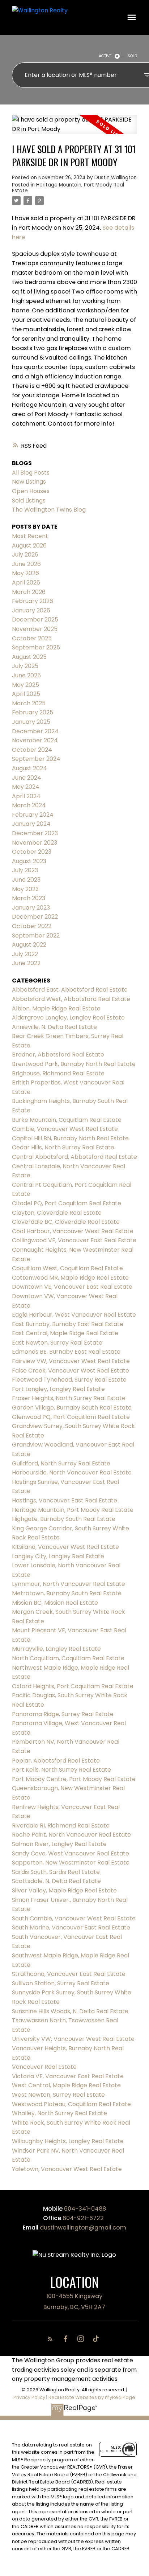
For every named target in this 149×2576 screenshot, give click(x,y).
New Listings (29, 482)
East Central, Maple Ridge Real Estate (65, 1333)
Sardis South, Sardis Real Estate (56, 1872)
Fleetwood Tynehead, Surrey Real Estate (69, 1380)
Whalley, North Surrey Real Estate (59, 2113)
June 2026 (26, 564)
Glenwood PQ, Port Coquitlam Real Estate (71, 1417)
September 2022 (36, 936)
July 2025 (25, 666)
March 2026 (29, 592)
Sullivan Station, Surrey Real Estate (61, 1983)
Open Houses (31, 491)
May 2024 (26, 787)
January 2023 (31, 908)
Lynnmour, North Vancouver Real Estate (69, 1584)
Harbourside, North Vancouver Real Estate (72, 1472)
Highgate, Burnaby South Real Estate (64, 1519)
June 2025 (26, 675)
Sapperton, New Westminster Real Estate (71, 1863)
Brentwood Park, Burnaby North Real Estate (74, 1064)
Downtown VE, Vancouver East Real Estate (72, 1287)
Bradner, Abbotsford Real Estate (58, 1055)
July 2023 (25, 870)
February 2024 (33, 815)
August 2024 (29, 768)
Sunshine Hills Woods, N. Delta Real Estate (70, 2011)
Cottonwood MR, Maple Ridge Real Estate (70, 1278)
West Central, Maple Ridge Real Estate (66, 2085)
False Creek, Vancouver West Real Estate (71, 1371)
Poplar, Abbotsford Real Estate (56, 1761)
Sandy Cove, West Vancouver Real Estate (71, 1853)
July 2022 (25, 954)
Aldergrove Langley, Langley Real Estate (68, 1018)
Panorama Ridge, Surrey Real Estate (63, 1714)
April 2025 (26, 694)
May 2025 (25, 685)
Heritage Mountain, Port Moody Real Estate (68, 188)
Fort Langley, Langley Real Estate (58, 1389)
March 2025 (29, 703)
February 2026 (33, 601)
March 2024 (29, 805)
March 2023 (29, 898)
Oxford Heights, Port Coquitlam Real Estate (73, 1686)
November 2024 (35, 740)
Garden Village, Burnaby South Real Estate (72, 1408)
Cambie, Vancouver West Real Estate (65, 1129)
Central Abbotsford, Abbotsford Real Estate (74, 1157)
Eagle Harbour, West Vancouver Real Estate (74, 1315)
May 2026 (25, 573)
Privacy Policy (29, 2397)
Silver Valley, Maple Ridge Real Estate (64, 1890)
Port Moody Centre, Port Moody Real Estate (74, 1779)
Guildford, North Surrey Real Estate (61, 1463)
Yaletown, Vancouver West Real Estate (67, 2169)
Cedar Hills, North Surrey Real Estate (63, 1147)
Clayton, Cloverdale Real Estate (57, 1213)
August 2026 (29, 545)
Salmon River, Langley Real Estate (59, 1844)
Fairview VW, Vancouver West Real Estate (71, 1361)
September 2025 (36, 647)
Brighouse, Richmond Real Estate (58, 1073)
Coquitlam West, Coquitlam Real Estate (67, 1268)
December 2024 (35, 731)
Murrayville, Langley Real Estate (56, 1649)
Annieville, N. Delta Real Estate (54, 1027)
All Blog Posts (31, 473)
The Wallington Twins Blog (49, 510)
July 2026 (25, 555)
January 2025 (31, 722)
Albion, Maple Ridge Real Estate (56, 1008)
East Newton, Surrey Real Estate (57, 1343)
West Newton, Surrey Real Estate (58, 2095)
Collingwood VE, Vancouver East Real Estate (74, 1240)
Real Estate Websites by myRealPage (92, 2397)
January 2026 (31, 610)
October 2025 (32, 638)
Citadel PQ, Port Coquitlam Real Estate (67, 1203)
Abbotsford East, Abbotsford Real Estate (70, 990)
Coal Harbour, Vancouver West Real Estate (73, 1231)
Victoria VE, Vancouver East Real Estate (68, 2076)
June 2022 (26, 963)
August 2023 (29, 861)
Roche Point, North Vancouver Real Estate (71, 1835)
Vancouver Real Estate (44, 2067)
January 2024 (31, 824)
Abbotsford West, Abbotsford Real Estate (71, 999)
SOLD (132, 56)
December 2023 (35, 833)
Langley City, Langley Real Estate (58, 1556)
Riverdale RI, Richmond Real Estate (61, 1826)
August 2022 (29, 945)
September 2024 (36, 759)
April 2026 (26, 583)
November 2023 (35, 843)
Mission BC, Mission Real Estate (55, 1603)
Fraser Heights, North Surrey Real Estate (69, 1398)
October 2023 (32, 852)
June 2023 (26, 880)
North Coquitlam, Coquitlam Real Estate (68, 1658)
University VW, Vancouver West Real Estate (73, 2039)
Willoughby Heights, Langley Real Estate (68, 2141)
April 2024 (26, 796)
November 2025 (35, 629)
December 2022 (35, 917)
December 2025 (35, 620)
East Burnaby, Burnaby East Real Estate (68, 1324)
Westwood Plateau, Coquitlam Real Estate (71, 2104)
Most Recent (30, 536)
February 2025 (33, 712)
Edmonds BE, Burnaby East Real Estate (66, 1352)
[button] (52, 2339)
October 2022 (32, 926)
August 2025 (29, 657)
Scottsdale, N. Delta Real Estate (56, 1881)
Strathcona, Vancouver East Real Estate (69, 1974)
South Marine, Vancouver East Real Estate (71, 1927)
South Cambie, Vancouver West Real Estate (74, 1918)
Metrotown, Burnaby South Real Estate (67, 1593)
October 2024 (32, 750)
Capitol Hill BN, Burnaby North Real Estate (70, 1138)
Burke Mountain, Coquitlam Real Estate (67, 1120)
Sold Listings (29, 501)
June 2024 (27, 778)
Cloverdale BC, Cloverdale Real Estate (66, 1222)
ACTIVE (105, 56)
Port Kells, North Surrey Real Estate (61, 1770)
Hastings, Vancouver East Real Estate (65, 1500)
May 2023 (25, 889)
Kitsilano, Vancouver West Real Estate (65, 1547)
